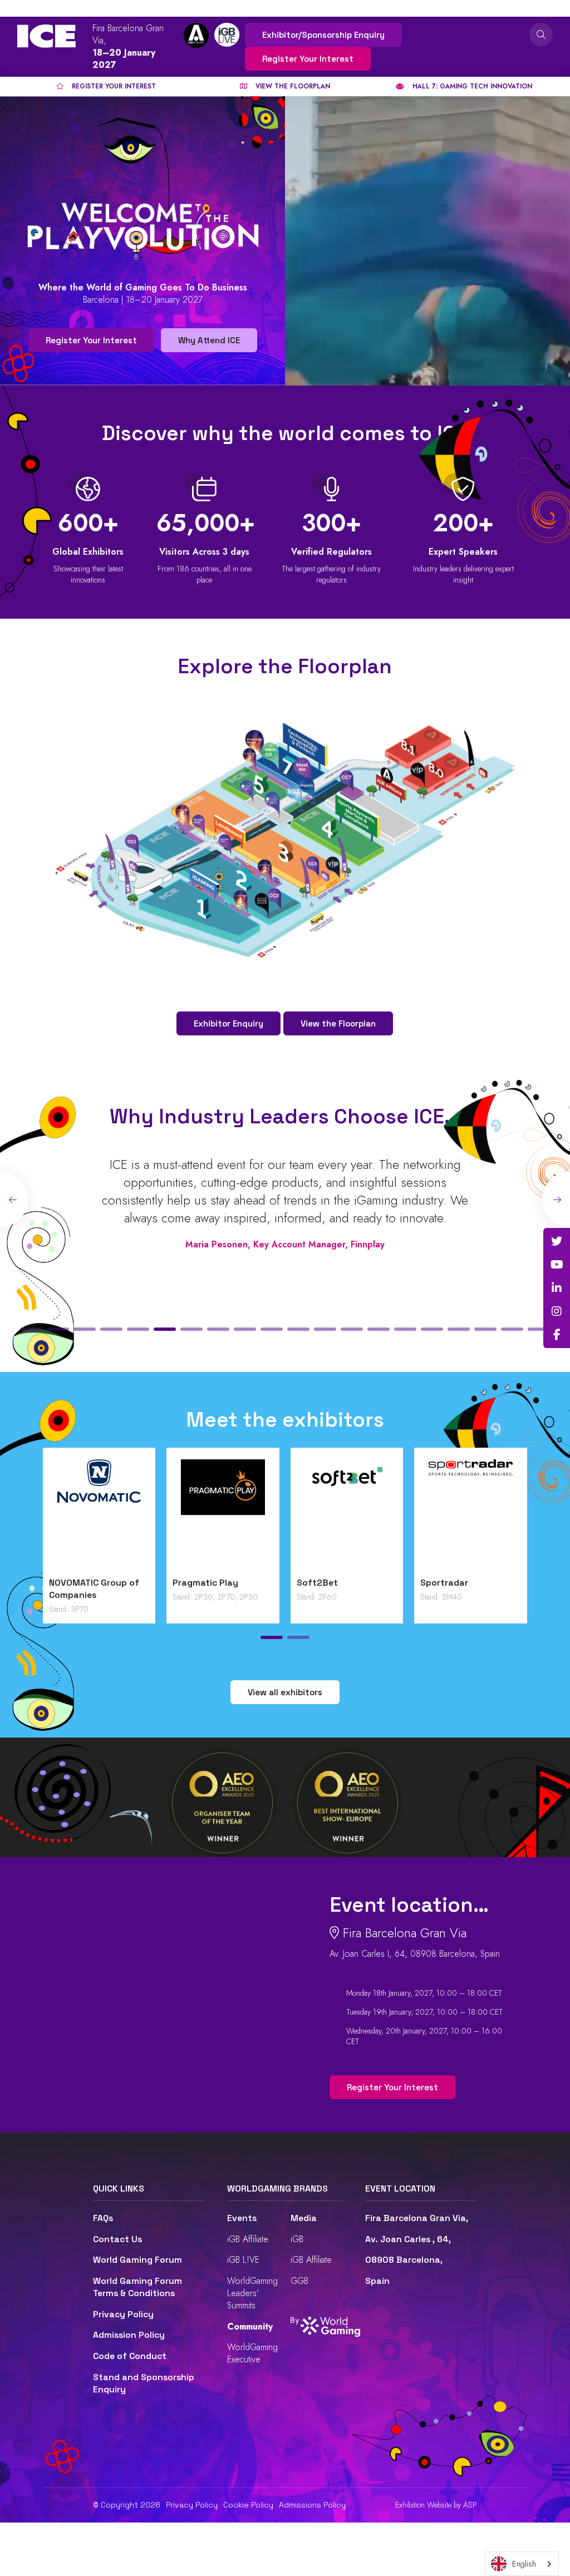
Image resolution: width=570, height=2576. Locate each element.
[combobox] (522, 2564)
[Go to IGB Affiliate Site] (196, 35)
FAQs (103, 2218)
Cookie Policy (248, 2505)
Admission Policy (129, 2335)
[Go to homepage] (46, 36)
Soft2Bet (317, 1583)
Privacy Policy (123, 2315)
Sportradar (444, 1583)
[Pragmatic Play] (223, 1515)
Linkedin (557, 1288)
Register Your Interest (308, 59)
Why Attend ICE (209, 340)
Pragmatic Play (205, 1583)
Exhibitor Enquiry (229, 1023)
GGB (299, 2281)
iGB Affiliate (248, 2239)
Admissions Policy (312, 2505)
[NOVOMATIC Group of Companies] (99, 1515)
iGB (297, 2239)
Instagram (557, 1311)
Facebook (557, 1335)
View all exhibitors (285, 1692)
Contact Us (117, 2239)
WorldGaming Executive (252, 2353)
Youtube (557, 1265)
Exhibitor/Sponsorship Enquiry (323, 35)
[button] (31, 1329)
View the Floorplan (338, 1023)
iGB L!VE (243, 2260)
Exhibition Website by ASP (436, 2505)
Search (541, 34)
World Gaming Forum (137, 2260)
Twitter (557, 1241)
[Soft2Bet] (347, 1515)
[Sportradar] (471, 1515)
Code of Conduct (130, 2356)
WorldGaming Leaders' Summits (252, 2293)
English (524, 2564)
